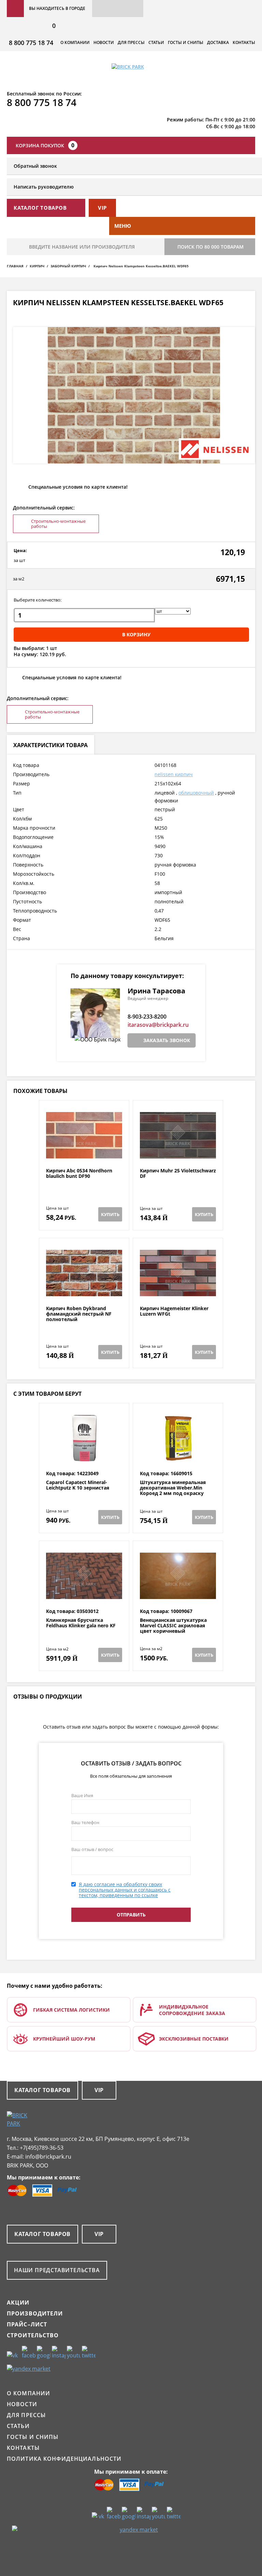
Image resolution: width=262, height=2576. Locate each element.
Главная (15, 266)
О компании (75, 42)
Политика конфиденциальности (64, 2459)
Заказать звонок (167, 1040)
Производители (35, 2313)
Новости (104, 42)
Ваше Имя (82, 1795)
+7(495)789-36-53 (42, 2148)
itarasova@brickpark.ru (158, 1025)
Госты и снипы (186, 42)
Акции (18, 2303)
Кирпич (37, 266)
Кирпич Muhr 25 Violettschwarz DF (178, 1174)
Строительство (33, 2335)
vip (102, 208)
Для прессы (131, 42)
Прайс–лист (27, 2324)
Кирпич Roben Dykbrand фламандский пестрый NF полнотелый (79, 1314)
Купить (110, 1214)
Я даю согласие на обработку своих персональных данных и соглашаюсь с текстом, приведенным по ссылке (125, 1890)
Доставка (218, 42)
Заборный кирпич (68, 266)
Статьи (156, 42)
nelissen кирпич (174, 774)
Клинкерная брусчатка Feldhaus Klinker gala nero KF (81, 1623)
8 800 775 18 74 (31, 43)
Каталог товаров (42, 2090)
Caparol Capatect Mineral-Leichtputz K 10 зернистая (78, 1485)
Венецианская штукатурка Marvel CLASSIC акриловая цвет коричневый (173, 1626)
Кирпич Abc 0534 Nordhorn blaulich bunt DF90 (79, 1174)
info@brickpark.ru (48, 2157)
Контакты (244, 42)
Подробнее (84, 1151)
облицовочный (196, 793)
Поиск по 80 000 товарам (210, 247)
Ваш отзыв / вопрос (92, 1849)
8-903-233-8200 (147, 1017)
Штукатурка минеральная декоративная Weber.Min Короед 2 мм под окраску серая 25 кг (173, 1491)
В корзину (136, 634)
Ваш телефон (85, 1822)
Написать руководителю (44, 187)
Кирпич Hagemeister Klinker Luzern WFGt (174, 1311)
